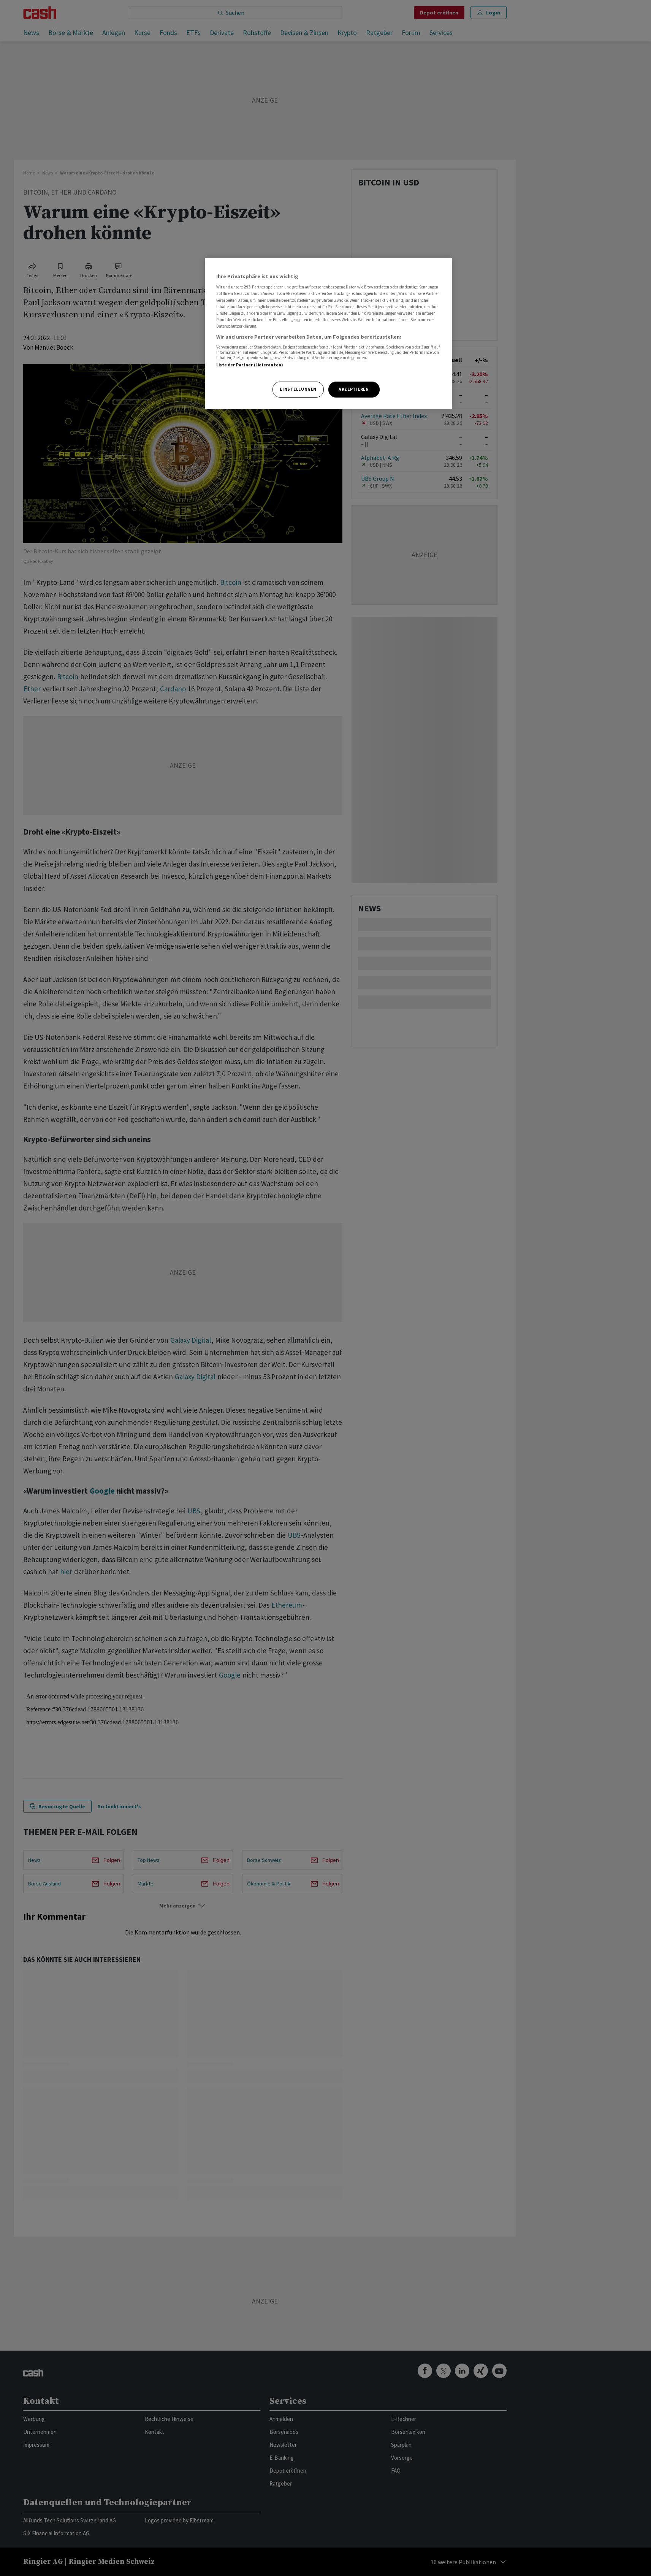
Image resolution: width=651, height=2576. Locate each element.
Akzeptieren (354, 389)
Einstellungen (298, 389)
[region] (328, 333)
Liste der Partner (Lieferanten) (250, 365)
